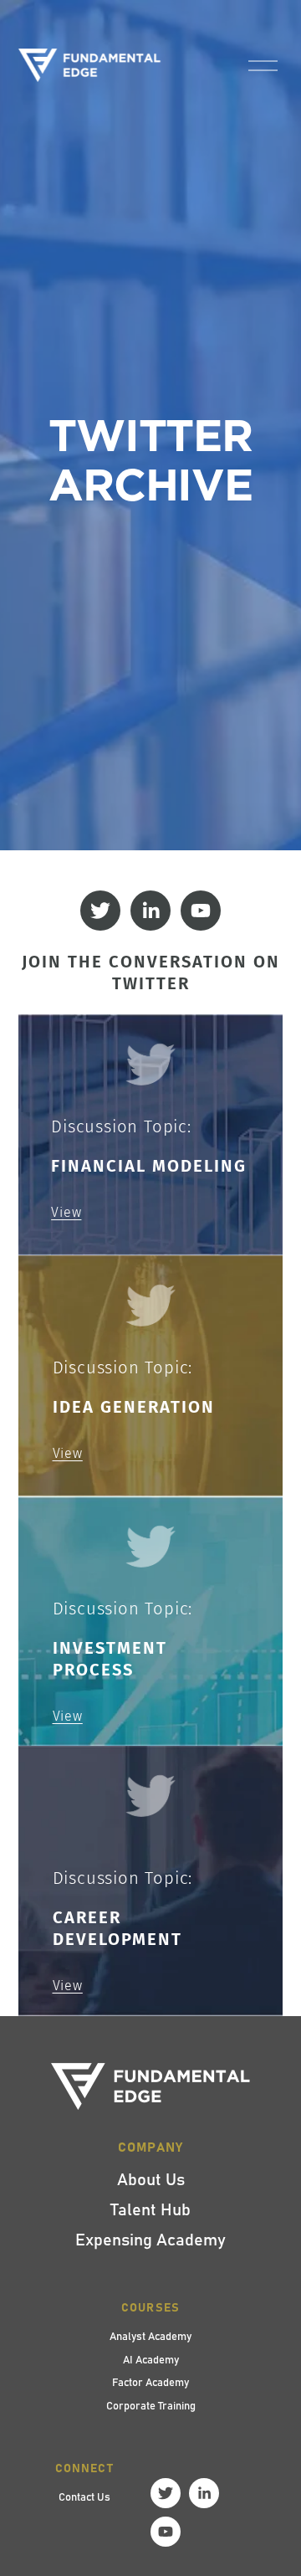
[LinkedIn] (150, 911)
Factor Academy (150, 2382)
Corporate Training (151, 2405)
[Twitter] (100, 911)
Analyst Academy (150, 2336)
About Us (151, 2178)
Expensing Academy (150, 2239)
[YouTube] (201, 911)
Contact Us (84, 2496)
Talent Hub (150, 2209)
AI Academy (151, 2359)
